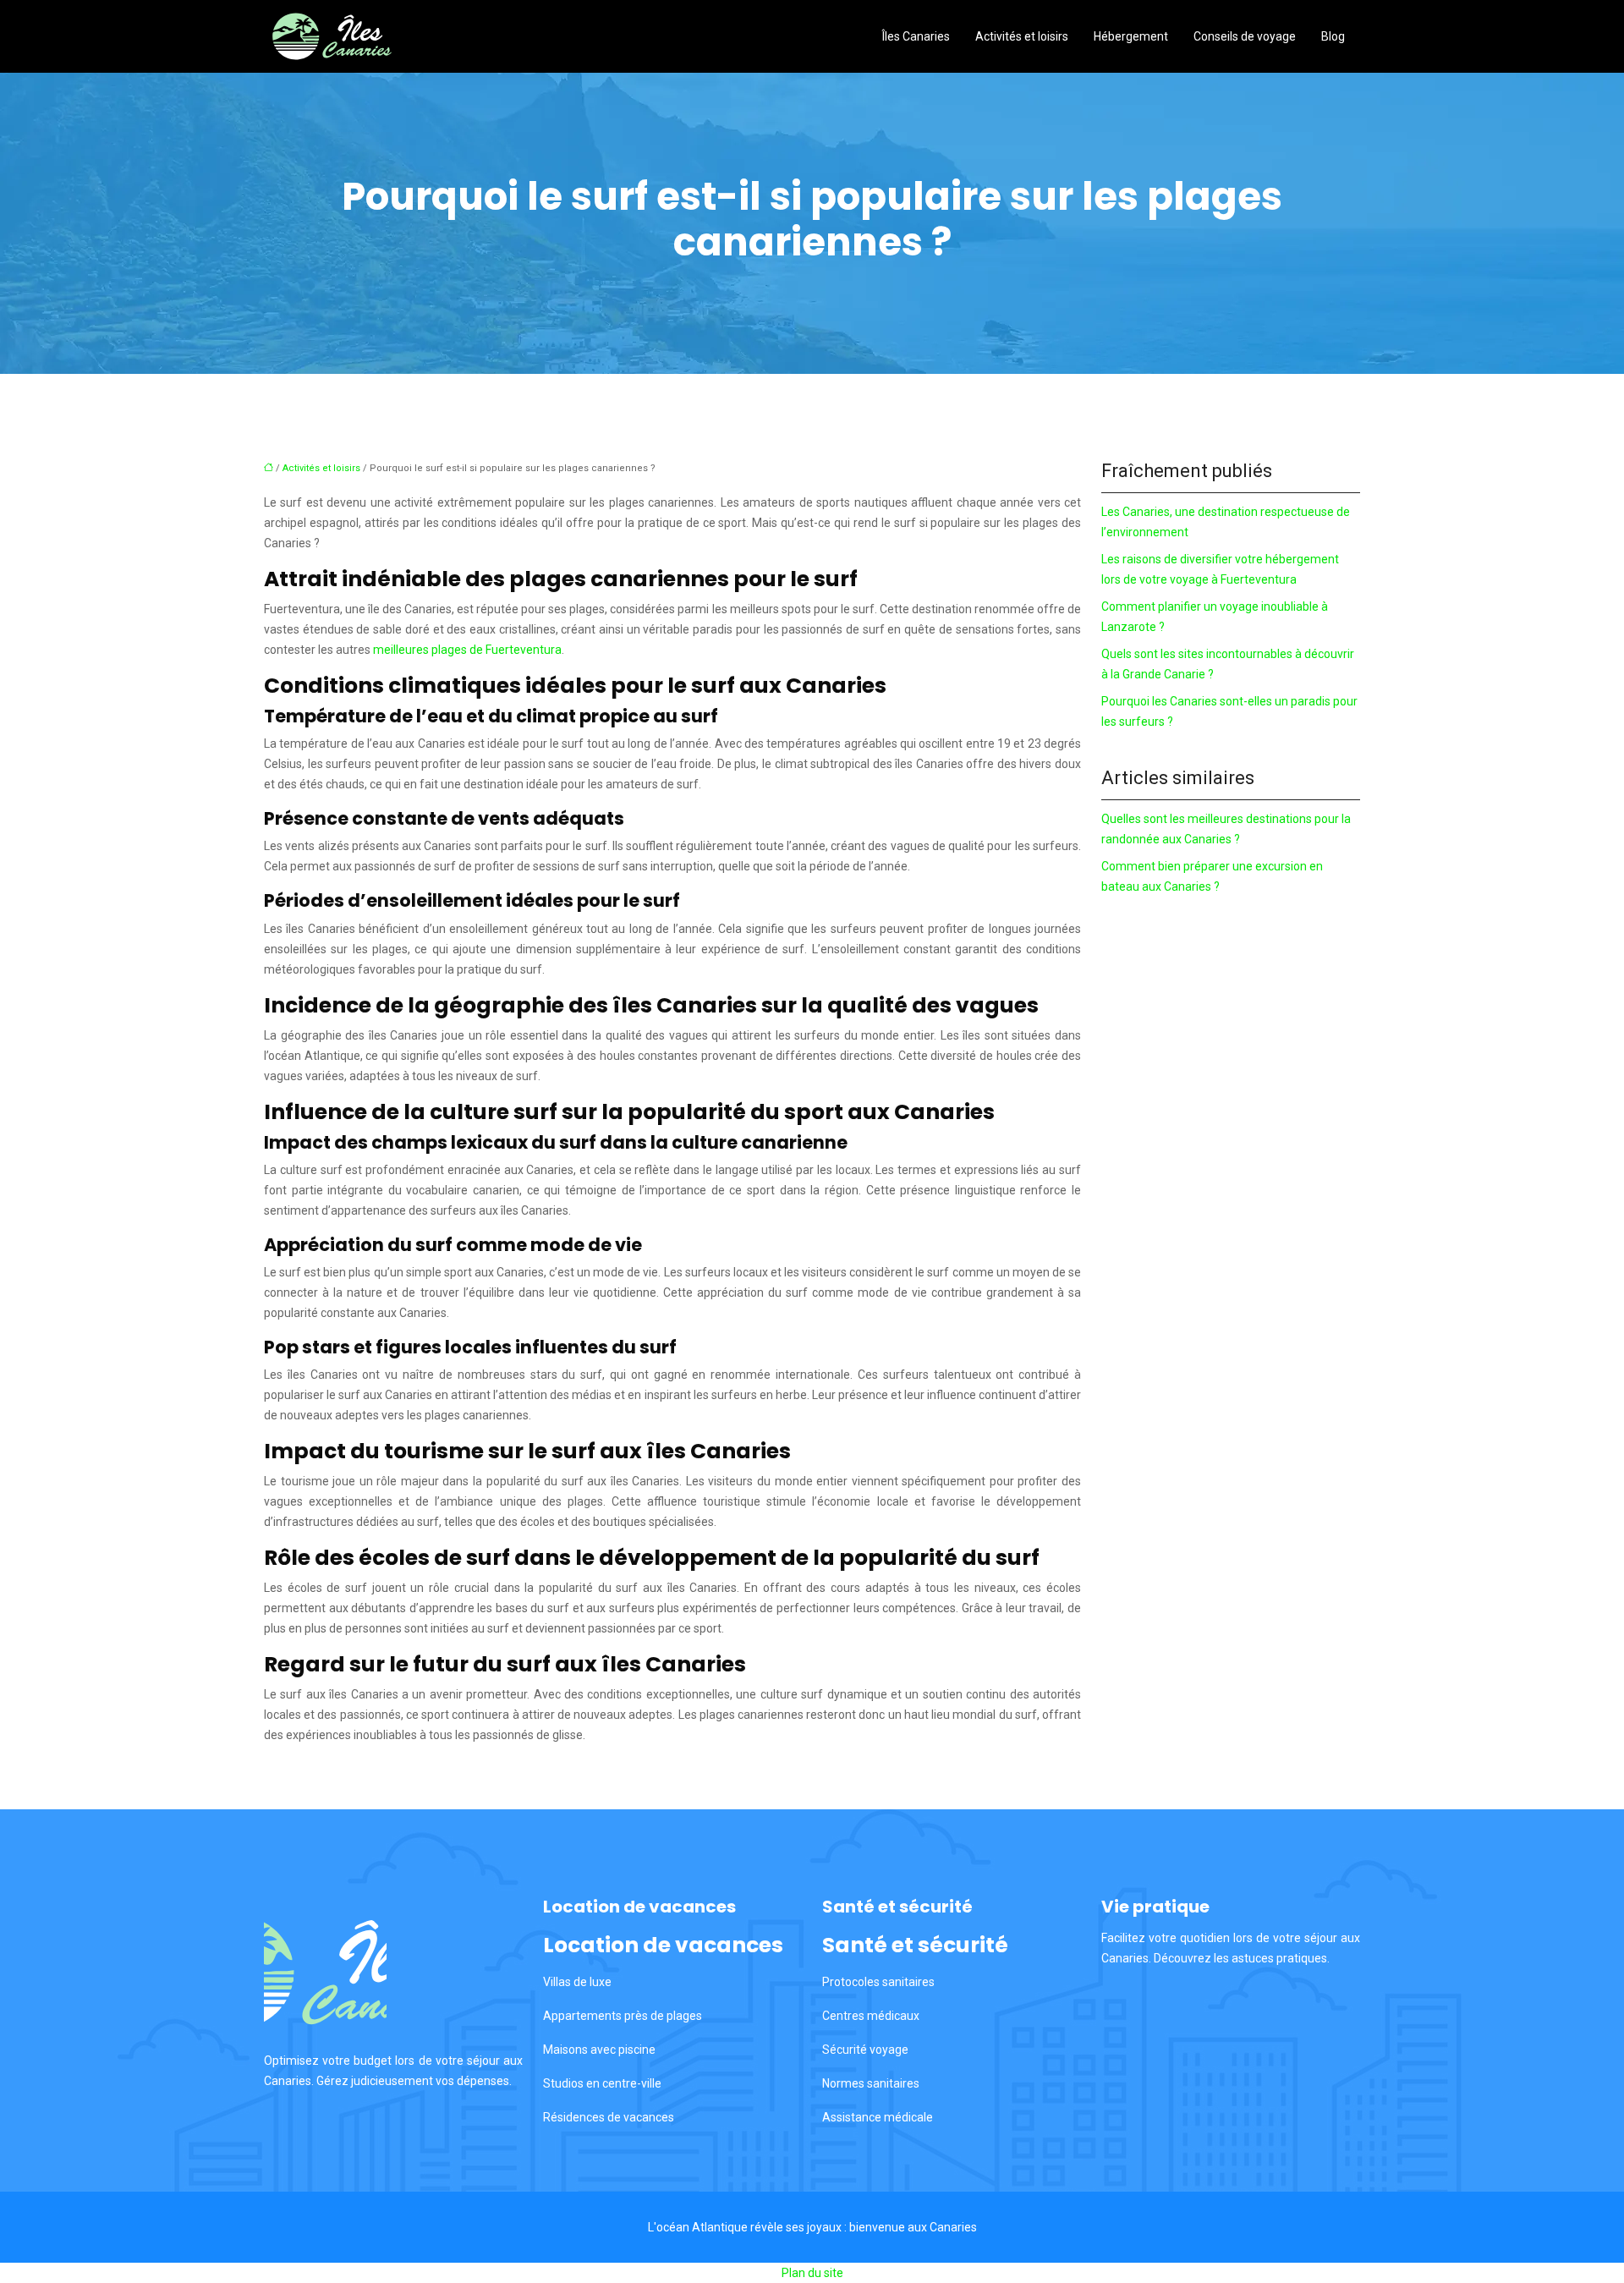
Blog (1333, 36)
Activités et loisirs (1022, 36)
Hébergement (1131, 36)
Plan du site (812, 2273)
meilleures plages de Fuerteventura (467, 650)
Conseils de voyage (1245, 36)
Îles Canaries (916, 36)
